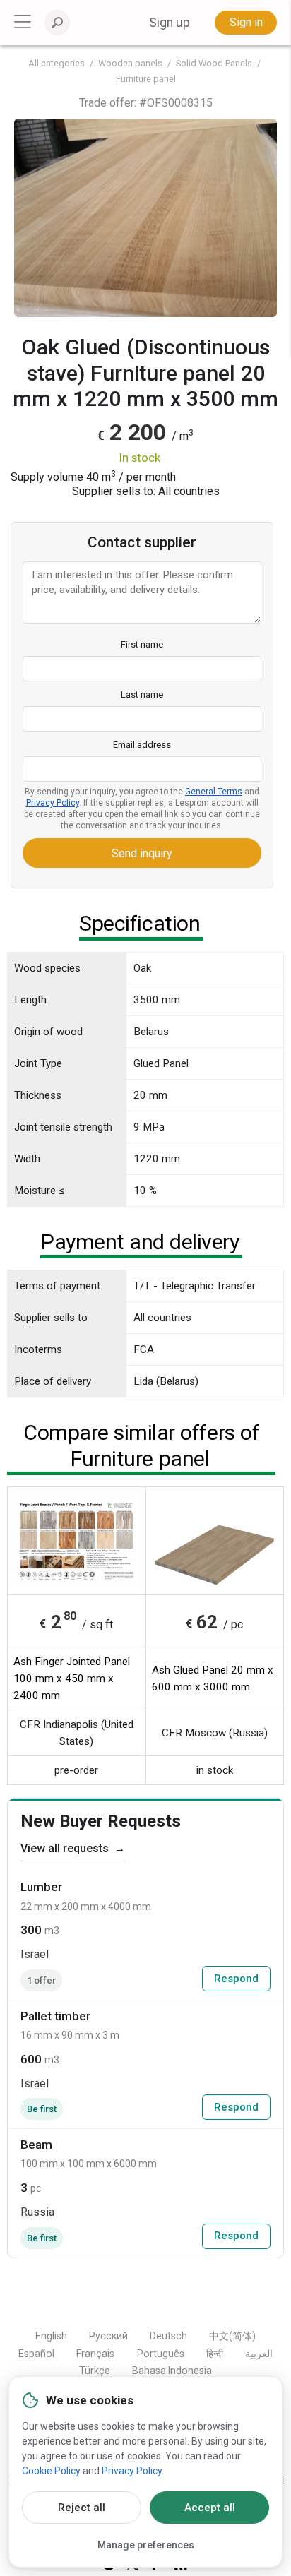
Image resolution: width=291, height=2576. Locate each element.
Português (161, 2354)
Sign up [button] (170, 23)
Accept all (210, 2508)
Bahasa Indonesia (172, 2371)
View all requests (73, 1848)
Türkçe (95, 2371)
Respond (236, 1979)
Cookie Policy (51, 2471)
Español (36, 2354)
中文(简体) (232, 2336)
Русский (108, 2336)
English (51, 2336)
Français (95, 2354)
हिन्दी (215, 2354)
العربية (259, 2354)
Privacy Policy (53, 803)
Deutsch (168, 2336)
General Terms (214, 792)
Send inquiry (142, 853)
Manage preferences (146, 2545)
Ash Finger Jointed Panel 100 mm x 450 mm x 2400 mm (72, 1678)
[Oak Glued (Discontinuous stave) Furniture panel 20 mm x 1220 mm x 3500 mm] (145, 218)
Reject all (82, 2508)
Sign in (246, 22)
